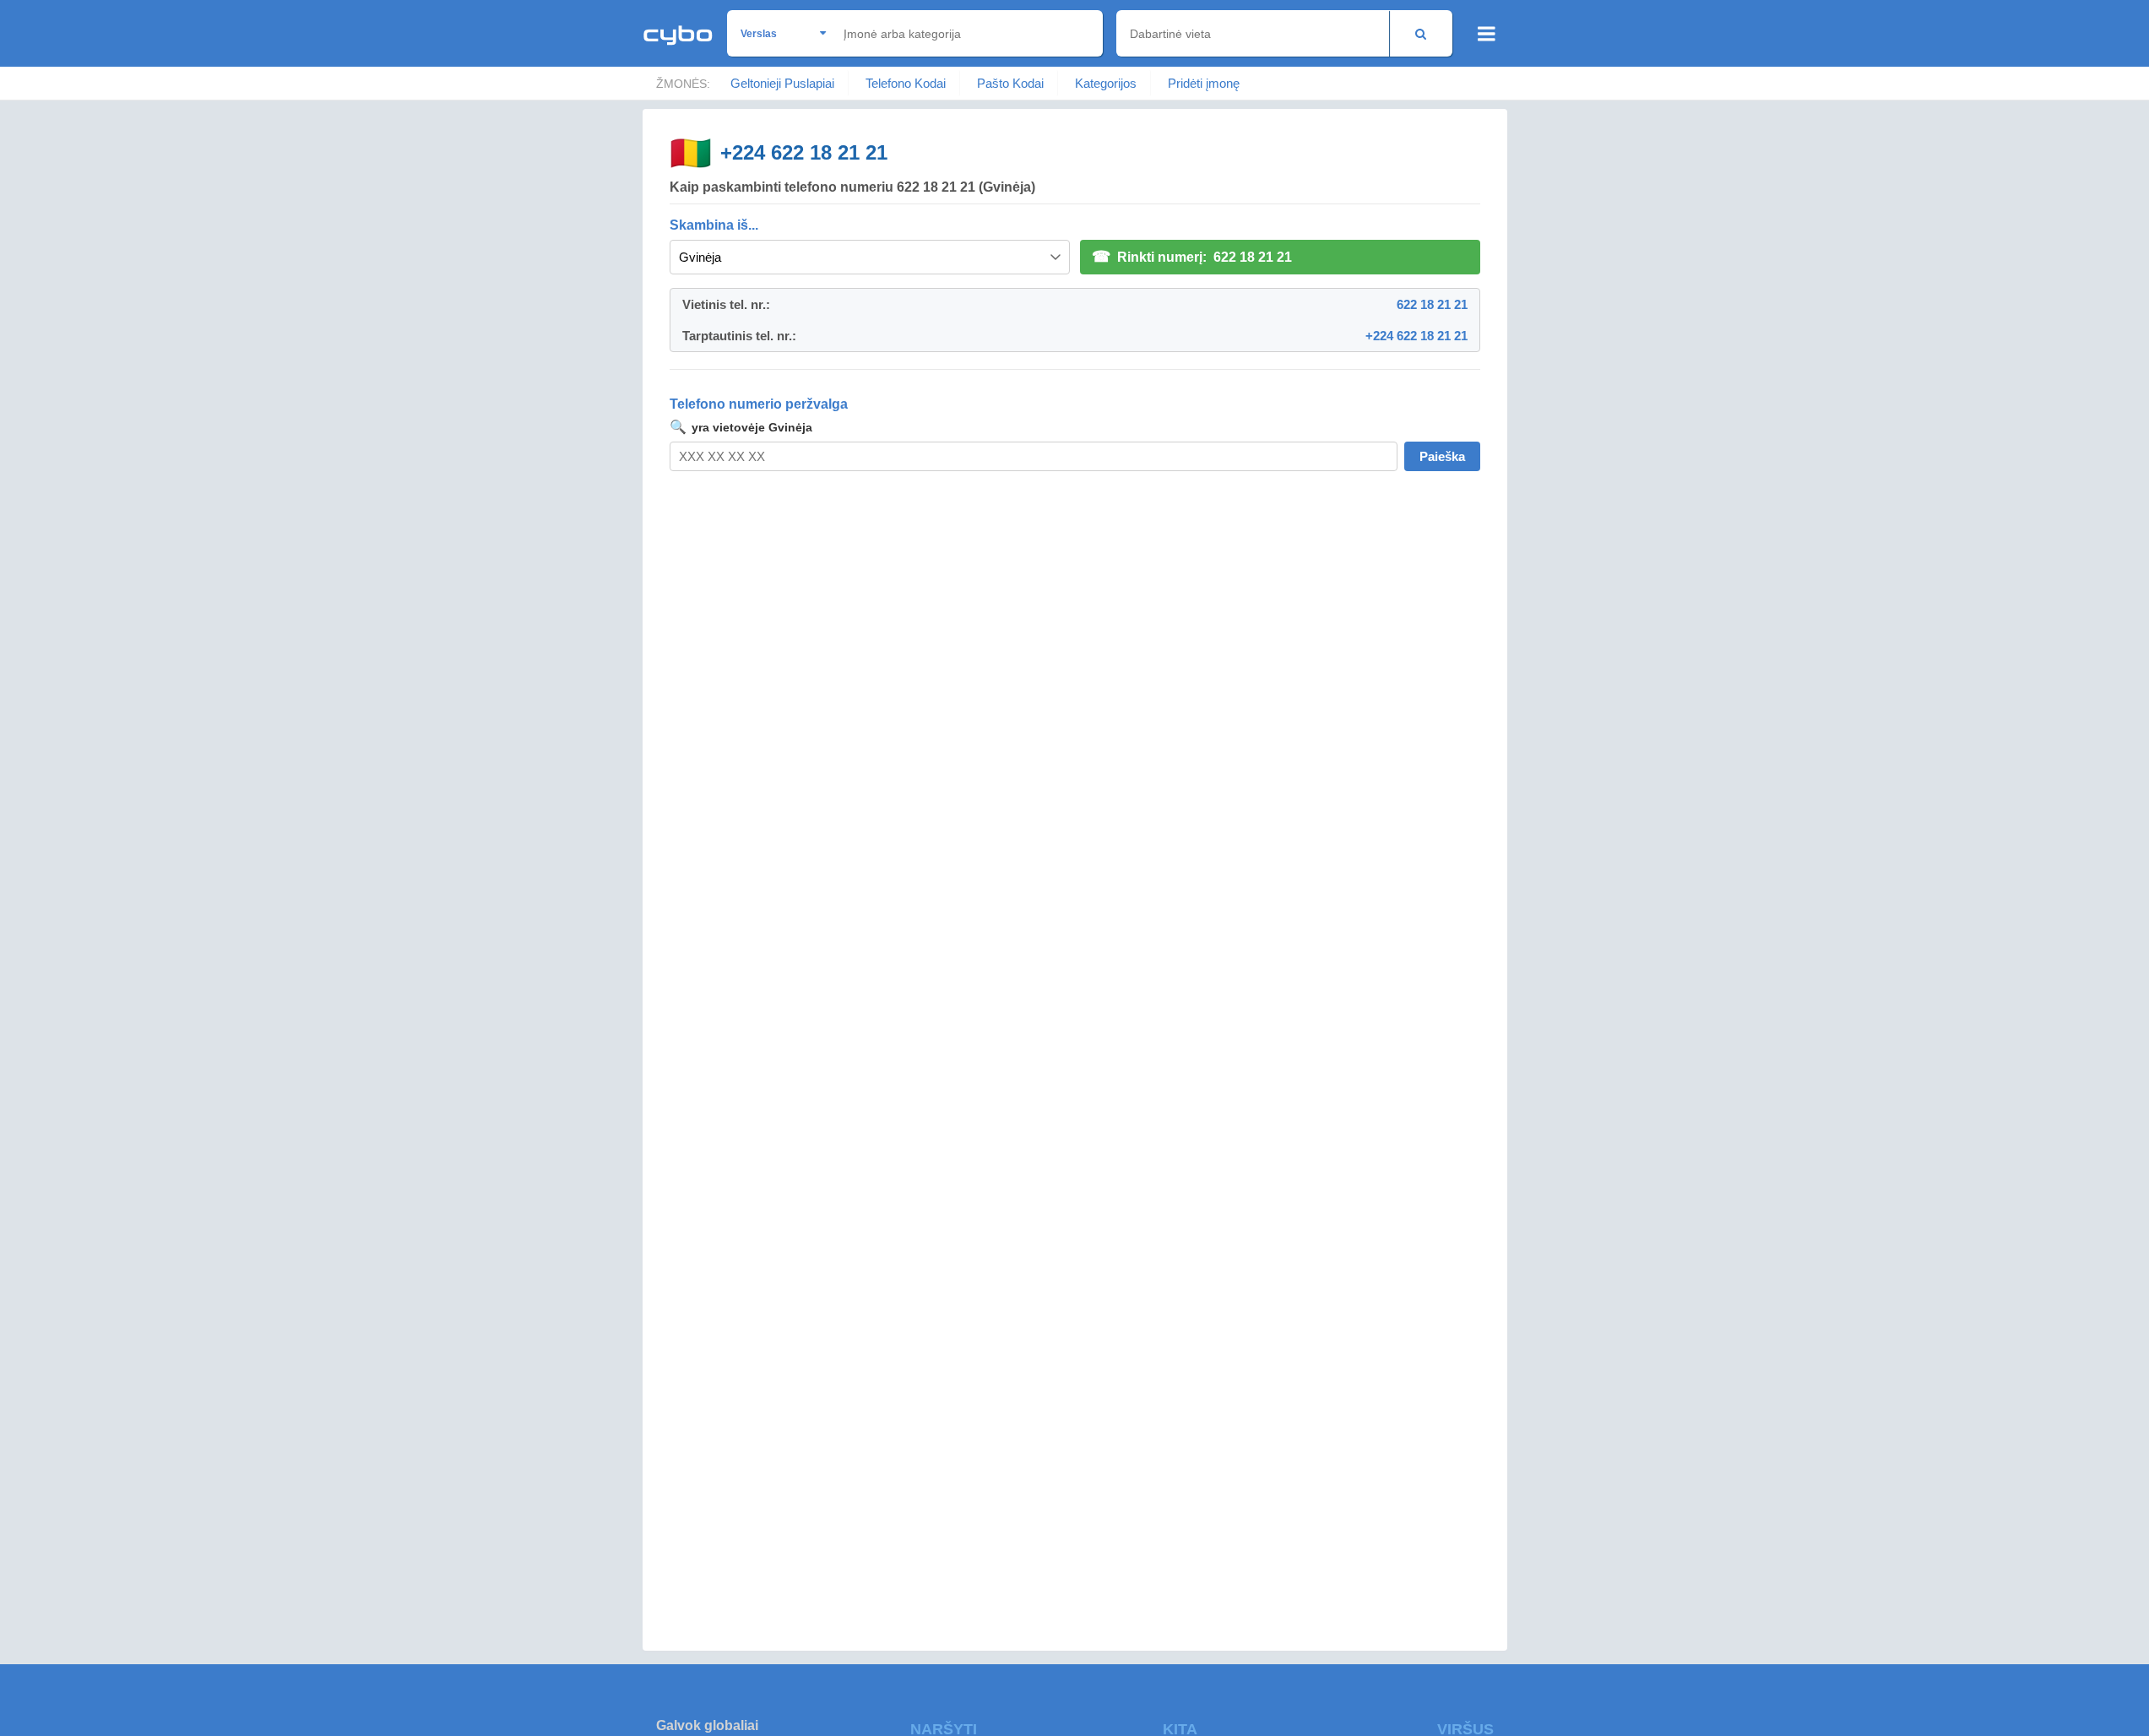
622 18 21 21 (1432, 304)
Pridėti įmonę (1204, 83)
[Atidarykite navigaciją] (1487, 34)
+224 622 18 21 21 (804, 152)
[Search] (1421, 33)
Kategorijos (1106, 83)
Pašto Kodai (1010, 83)
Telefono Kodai (906, 83)
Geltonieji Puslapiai (782, 83)
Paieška (1442, 456)
